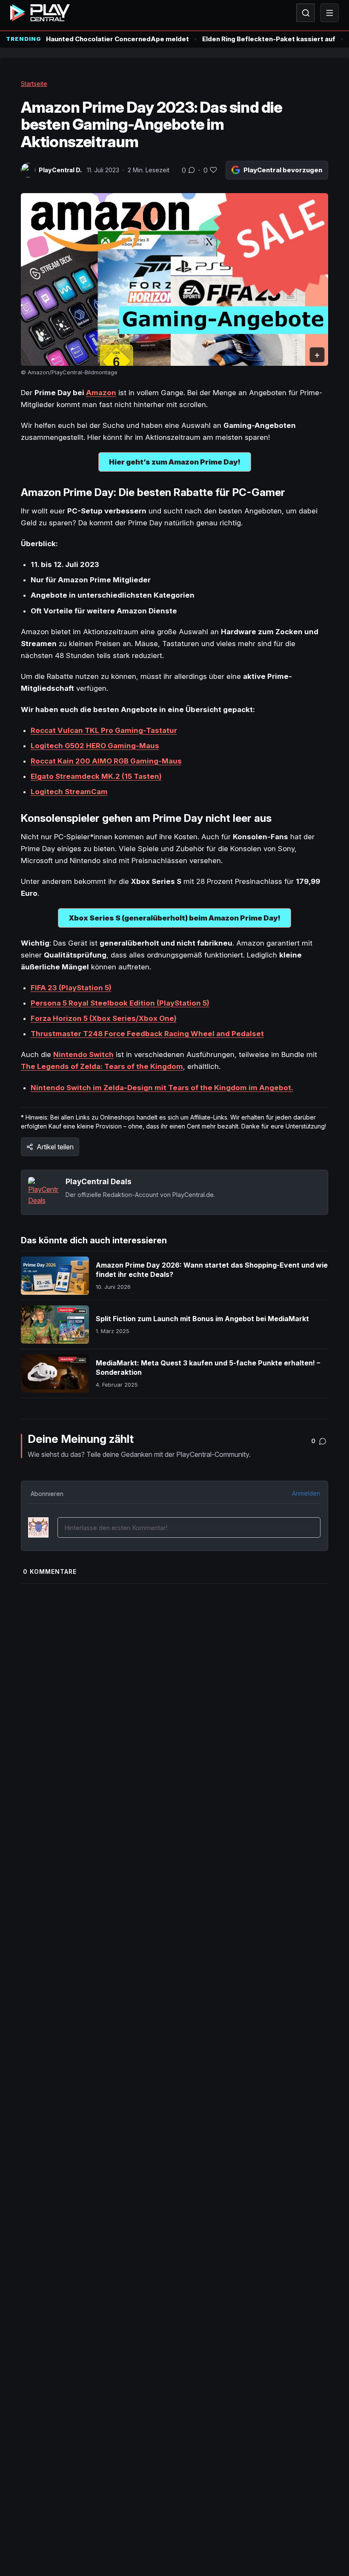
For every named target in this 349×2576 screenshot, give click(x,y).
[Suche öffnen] (306, 13)
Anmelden (306, 1493)
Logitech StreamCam (69, 792)
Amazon (101, 393)
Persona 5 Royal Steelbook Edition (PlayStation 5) (120, 1003)
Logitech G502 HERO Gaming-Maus (95, 746)
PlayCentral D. (60, 170)
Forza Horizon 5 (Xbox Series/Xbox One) (104, 1018)
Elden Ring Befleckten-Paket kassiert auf (269, 39)
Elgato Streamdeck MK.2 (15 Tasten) (96, 776)
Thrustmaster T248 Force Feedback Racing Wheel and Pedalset (147, 1034)
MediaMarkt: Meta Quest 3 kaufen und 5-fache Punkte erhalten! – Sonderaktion (208, 1368)
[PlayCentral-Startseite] (40, 13)
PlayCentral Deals (99, 1181)
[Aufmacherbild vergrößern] (175, 280)
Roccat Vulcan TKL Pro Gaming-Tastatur (104, 730)
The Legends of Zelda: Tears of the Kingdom (102, 1066)
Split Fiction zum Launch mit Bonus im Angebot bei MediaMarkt (202, 1319)
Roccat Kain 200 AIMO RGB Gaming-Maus (106, 761)
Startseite (34, 84)
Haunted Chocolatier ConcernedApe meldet (117, 39)
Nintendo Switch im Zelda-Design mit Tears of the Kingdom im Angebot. (162, 1088)
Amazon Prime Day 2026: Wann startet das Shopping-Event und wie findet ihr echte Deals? (212, 1270)
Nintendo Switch (83, 1054)
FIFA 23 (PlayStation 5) (71, 988)
